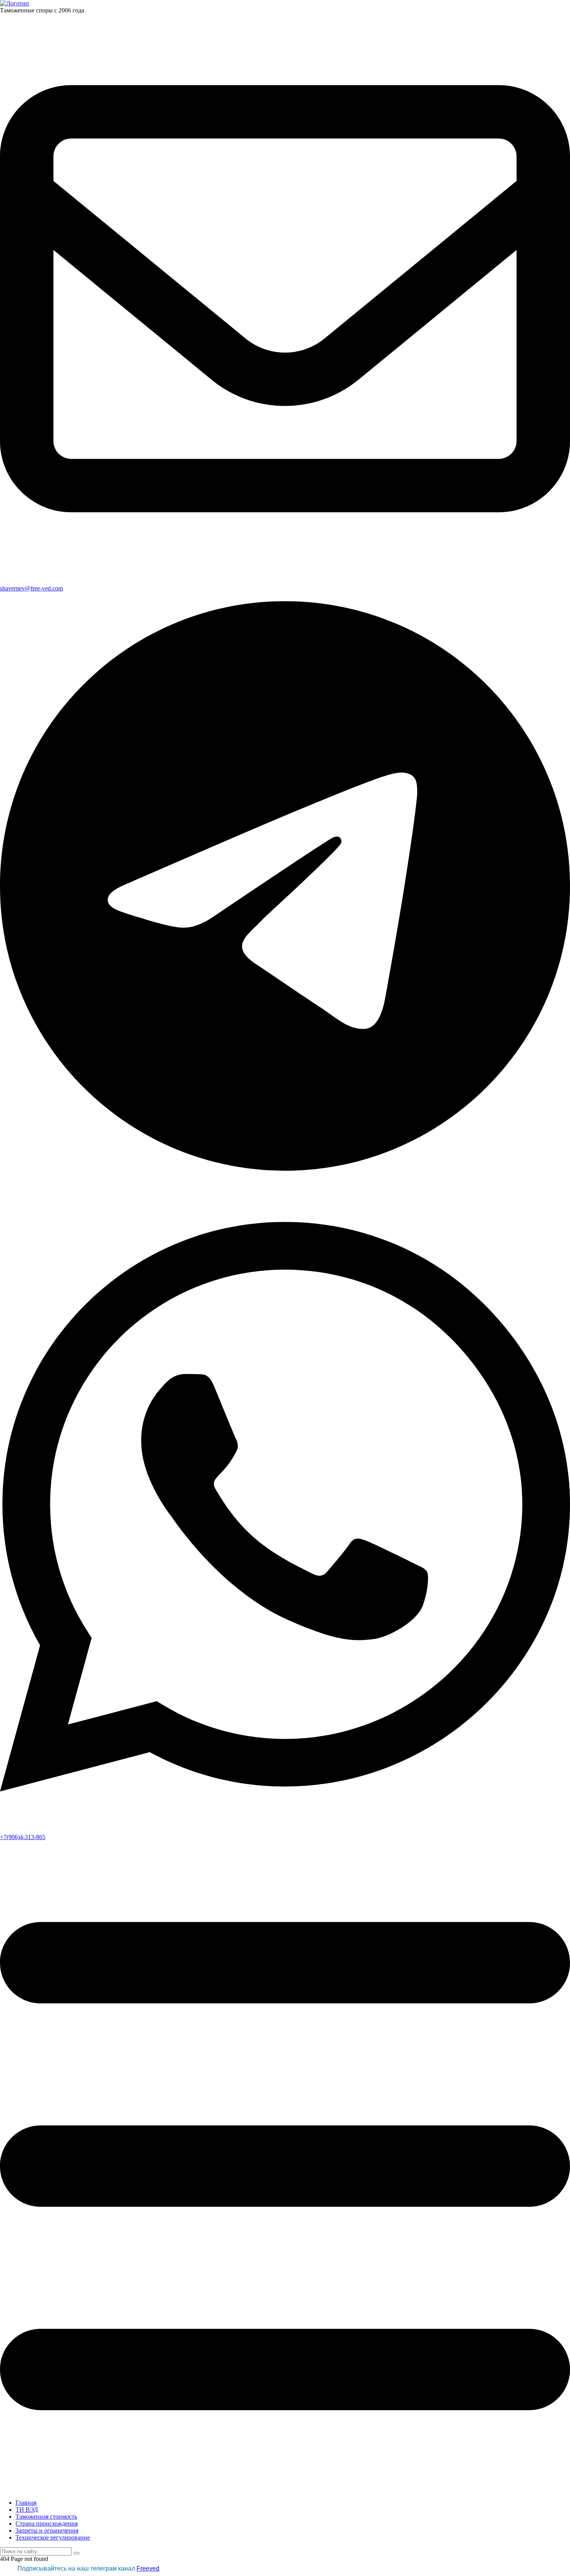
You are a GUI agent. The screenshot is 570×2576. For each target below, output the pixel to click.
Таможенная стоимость (46, 2517)
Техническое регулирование (53, 2537)
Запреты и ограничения (47, 2530)
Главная (26, 2503)
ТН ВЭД (27, 2510)
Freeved (148, 2568)
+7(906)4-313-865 (23, 1837)
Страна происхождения (47, 2524)
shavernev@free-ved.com (31, 588)
